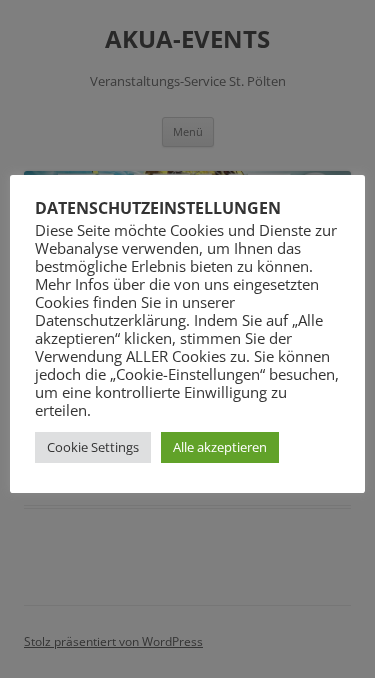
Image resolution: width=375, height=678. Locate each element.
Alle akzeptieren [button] (220, 447)
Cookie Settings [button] (93, 447)
